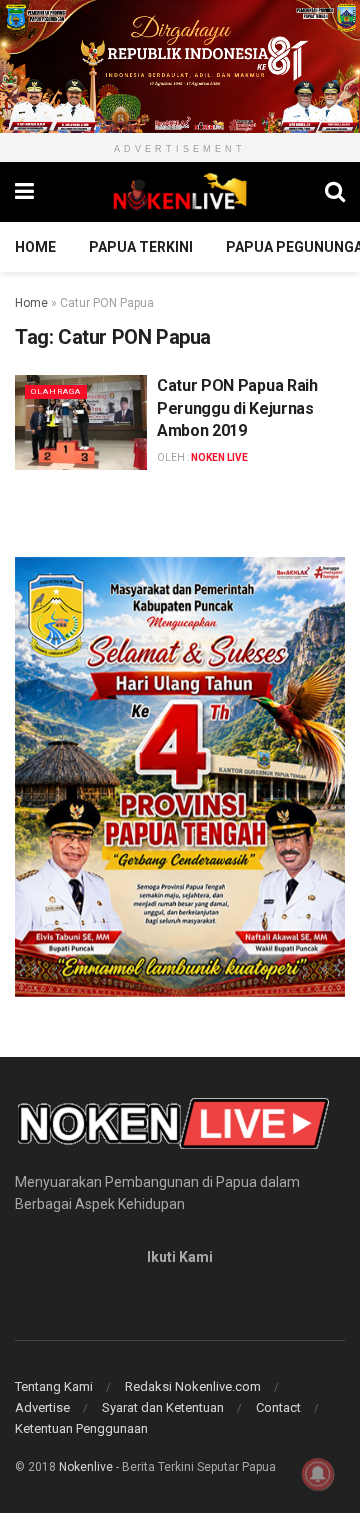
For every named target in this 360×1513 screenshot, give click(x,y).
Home (35, 247)
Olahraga (56, 391)
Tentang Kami (54, 1386)
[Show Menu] (24, 192)
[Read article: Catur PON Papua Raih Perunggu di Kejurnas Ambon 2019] (81, 422)
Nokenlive (86, 1467)
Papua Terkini (141, 247)
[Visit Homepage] (180, 192)
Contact (278, 1407)
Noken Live (219, 457)
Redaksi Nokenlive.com (193, 1386)
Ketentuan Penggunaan (81, 1428)
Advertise (42, 1407)
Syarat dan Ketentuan (163, 1407)
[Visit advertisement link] (180, 66)
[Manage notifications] (318, 1474)
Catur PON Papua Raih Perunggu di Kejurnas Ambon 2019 (237, 408)
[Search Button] (335, 192)
